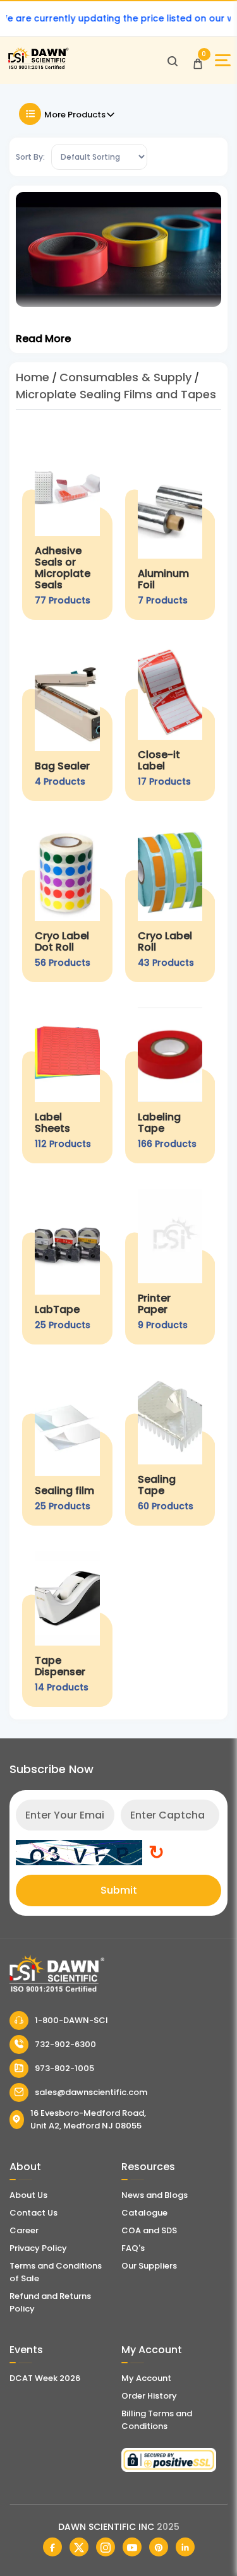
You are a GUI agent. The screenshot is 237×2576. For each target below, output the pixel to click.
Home (33, 377)
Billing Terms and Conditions (157, 2420)
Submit (119, 1890)
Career (24, 2230)
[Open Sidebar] (223, 60)
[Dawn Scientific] (38, 67)
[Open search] (173, 61)
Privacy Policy (38, 2248)
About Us (28, 2195)
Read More (43, 339)
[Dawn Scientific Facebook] (52, 2547)
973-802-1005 (64, 2068)
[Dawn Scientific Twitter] (79, 2547)
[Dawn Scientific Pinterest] (159, 2547)
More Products (75, 115)
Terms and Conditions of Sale (56, 2272)
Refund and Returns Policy (50, 2302)
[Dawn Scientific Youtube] (132, 2547)
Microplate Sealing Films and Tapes (116, 394)
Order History (149, 2396)
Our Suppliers (149, 2266)
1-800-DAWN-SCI (71, 2020)
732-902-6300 (65, 2044)
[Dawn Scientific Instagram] (106, 2547)
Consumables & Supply (125, 377)
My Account (146, 2378)
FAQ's (133, 2248)
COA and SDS (149, 2230)
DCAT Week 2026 (45, 2378)
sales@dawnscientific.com (91, 2092)
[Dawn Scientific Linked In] (185, 2547)
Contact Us (33, 2213)
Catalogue (144, 2213)
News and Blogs (155, 2195)
